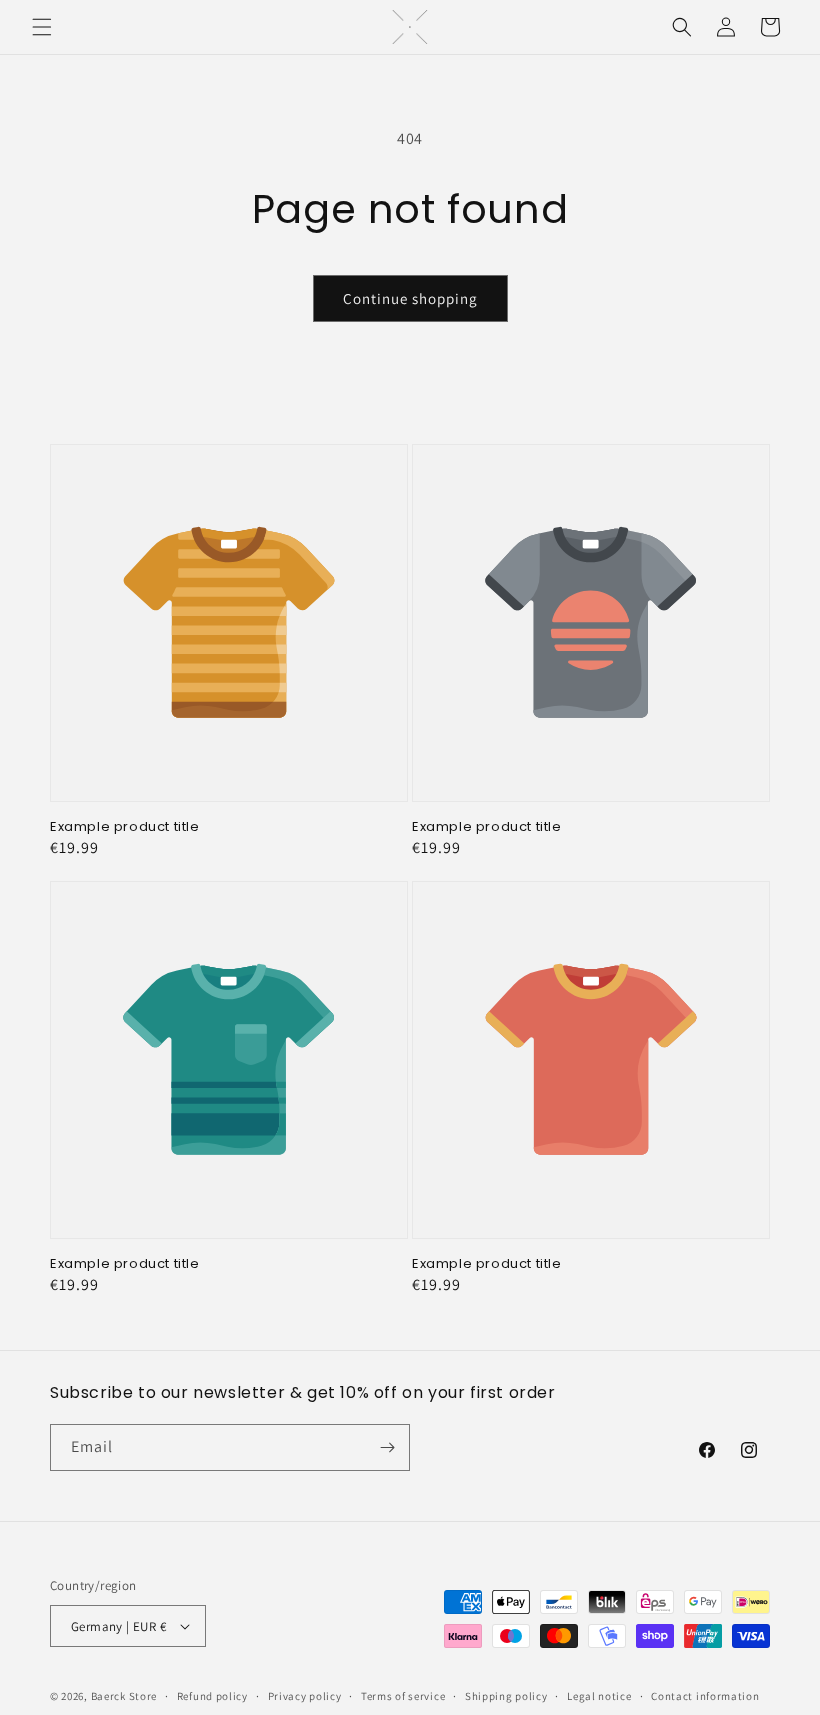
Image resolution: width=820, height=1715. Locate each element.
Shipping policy (506, 1696)
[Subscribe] (387, 1447)
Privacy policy (305, 1696)
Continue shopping (410, 298)
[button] (42, 27)
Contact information (705, 1696)
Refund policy (212, 1696)
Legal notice (599, 1696)
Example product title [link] (125, 827)
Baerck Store (124, 1696)
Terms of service (403, 1696)
